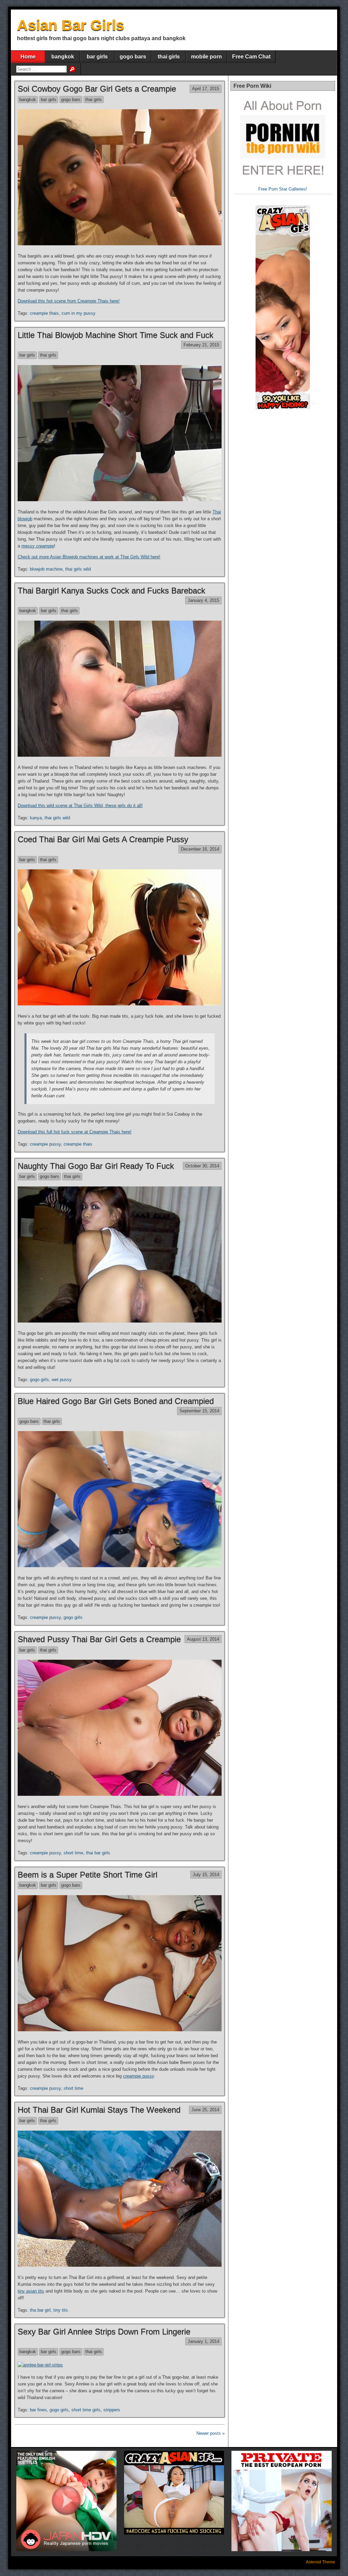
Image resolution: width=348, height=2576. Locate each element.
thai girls (169, 57)
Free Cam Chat (251, 57)
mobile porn (206, 57)
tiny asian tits (31, 2291)
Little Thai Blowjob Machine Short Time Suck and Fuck (116, 335)
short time (73, 1853)
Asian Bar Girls (71, 25)
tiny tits (61, 2310)
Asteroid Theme (320, 2562)
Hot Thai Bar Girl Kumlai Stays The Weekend (99, 2110)
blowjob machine (46, 569)
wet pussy (62, 1380)
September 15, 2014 (199, 1411)
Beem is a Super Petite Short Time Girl (88, 1875)
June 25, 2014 (205, 2110)
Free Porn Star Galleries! (283, 189)
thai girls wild (78, 569)
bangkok (63, 57)
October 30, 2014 (202, 1166)
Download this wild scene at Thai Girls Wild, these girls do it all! (80, 806)
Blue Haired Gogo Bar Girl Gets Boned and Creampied (116, 1401)
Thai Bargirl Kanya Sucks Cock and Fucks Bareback (111, 590)
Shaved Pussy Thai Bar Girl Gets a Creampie (99, 1639)
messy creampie (38, 546)
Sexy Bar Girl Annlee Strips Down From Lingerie (104, 2332)
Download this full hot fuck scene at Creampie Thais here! (75, 1132)
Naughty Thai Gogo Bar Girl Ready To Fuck (96, 1166)
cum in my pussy (79, 313)
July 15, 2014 (206, 1875)
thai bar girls (98, 1853)
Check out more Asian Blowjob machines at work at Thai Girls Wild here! (89, 557)
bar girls (97, 57)
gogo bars (133, 57)
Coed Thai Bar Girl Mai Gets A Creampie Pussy (103, 839)
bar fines (38, 2410)
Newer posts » (211, 2433)
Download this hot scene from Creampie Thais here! (69, 301)
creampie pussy (45, 1144)
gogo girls (39, 1380)
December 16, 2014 (200, 849)
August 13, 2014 (203, 1639)
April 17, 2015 (206, 89)
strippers (112, 2410)
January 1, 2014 (203, 2341)
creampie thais (44, 313)
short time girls (86, 2410)
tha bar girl (40, 2310)
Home (28, 57)
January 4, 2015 (203, 600)
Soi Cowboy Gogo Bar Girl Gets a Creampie (97, 89)
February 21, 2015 (201, 345)
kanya (36, 818)
